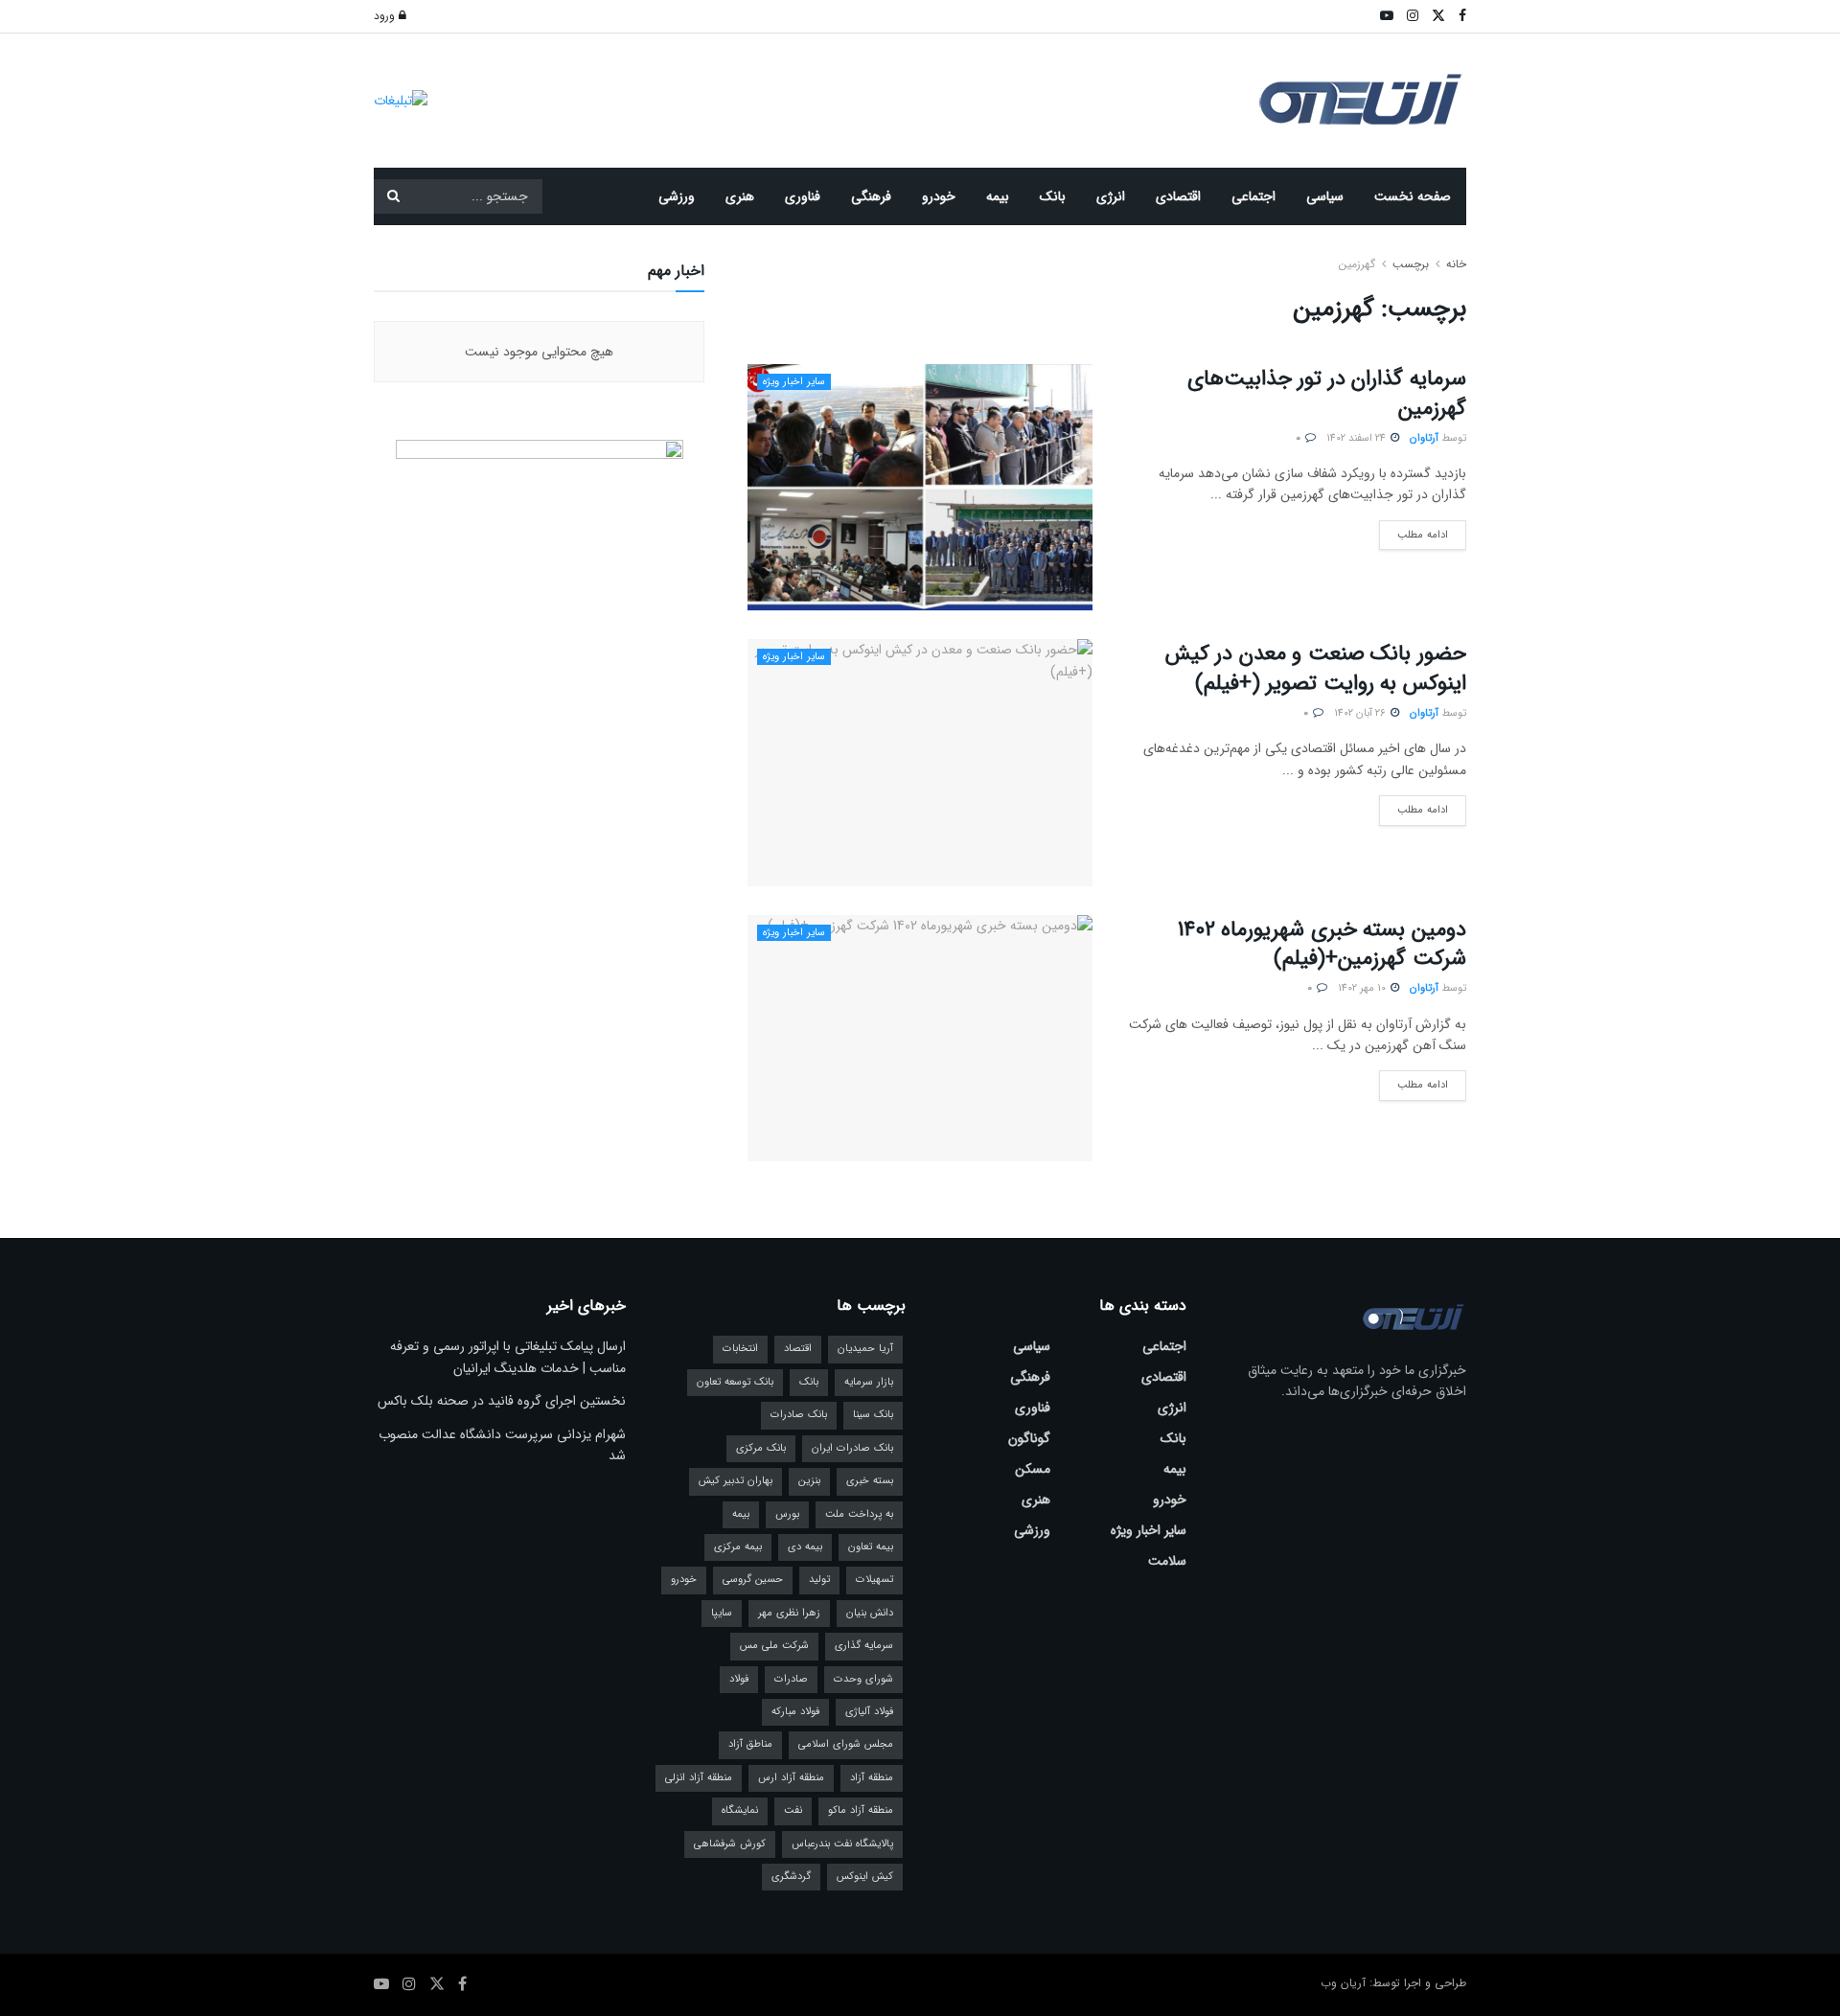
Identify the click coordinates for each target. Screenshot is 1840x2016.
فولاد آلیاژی (869, 1712)
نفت (793, 1810)
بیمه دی (805, 1547)
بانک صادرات (799, 1415)
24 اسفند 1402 (1357, 438)
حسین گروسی (753, 1580)
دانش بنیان (870, 1613)
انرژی (1111, 196)
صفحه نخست (1413, 196)
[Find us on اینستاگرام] (409, 1984)
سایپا (722, 1613)
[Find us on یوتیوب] (381, 1984)
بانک (1053, 196)
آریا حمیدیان (865, 1349)
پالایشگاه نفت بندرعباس (842, 1844)
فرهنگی (871, 196)
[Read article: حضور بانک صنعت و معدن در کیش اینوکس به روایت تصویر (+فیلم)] (920, 762)
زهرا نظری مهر (789, 1613)
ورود (386, 16)
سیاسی (1325, 196)
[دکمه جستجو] (393, 196)
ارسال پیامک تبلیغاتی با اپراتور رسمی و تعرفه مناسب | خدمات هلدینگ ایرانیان (508, 1357)
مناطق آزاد (750, 1744)
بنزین (809, 1481)
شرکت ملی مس (774, 1646)
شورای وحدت (863, 1679)
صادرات (791, 1679)
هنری (740, 196)
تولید (819, 1580)
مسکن (1033, 1469)
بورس (787, 1514)
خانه (1454, 264)
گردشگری (791, 1877)
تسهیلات (874, 1580)
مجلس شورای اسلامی (846, 1744)
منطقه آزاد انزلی (699, 1778)
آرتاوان (1424, 438)
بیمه (998, 196)
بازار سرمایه (869, 1382)
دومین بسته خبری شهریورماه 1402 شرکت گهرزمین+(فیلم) (1322, 944)
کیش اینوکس (865, 1877)
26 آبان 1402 (1361, 713)
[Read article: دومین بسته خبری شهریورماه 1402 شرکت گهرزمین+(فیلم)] (920, 1038)
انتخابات (740, 1349)
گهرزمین (1357, 264)
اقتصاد (798, 1349)
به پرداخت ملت (859, 1514)
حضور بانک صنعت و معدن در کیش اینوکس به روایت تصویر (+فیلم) (1316, 668)
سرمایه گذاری (864, 1646)
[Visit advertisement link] (401, 100)
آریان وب (1343, 1983)
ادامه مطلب (1414, 532)
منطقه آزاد (872, 1778)
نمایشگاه (740, 1810)
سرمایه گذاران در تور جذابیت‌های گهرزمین (1327, 393)
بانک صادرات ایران (852, 1448)
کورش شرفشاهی (730, 1844)
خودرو (939, 196)
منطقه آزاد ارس (791, 1778)
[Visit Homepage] (1361, 101)
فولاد (739, 1679)
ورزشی (677, 196)
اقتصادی (1178, 196)
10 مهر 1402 (1363, 988)
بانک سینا (873, 1415)
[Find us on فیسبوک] (462, 1984)
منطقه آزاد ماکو (861, 1810)
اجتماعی (1253, 196)
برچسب (1411, 264)
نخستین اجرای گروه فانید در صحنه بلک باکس (502, 1401)
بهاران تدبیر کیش (736, 1481)
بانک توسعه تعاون (735, 1382)
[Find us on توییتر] (437, 1984)
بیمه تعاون (871, 1547)
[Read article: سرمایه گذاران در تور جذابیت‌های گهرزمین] (920, 487)
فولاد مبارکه (795, 1712)
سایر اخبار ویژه (794, 382)
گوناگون (1029, 1438)
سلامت (1167, 1561)
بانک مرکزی (761, 1448)
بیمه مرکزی (738, 1547)
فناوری (803, 196)
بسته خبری (870, 1481)
